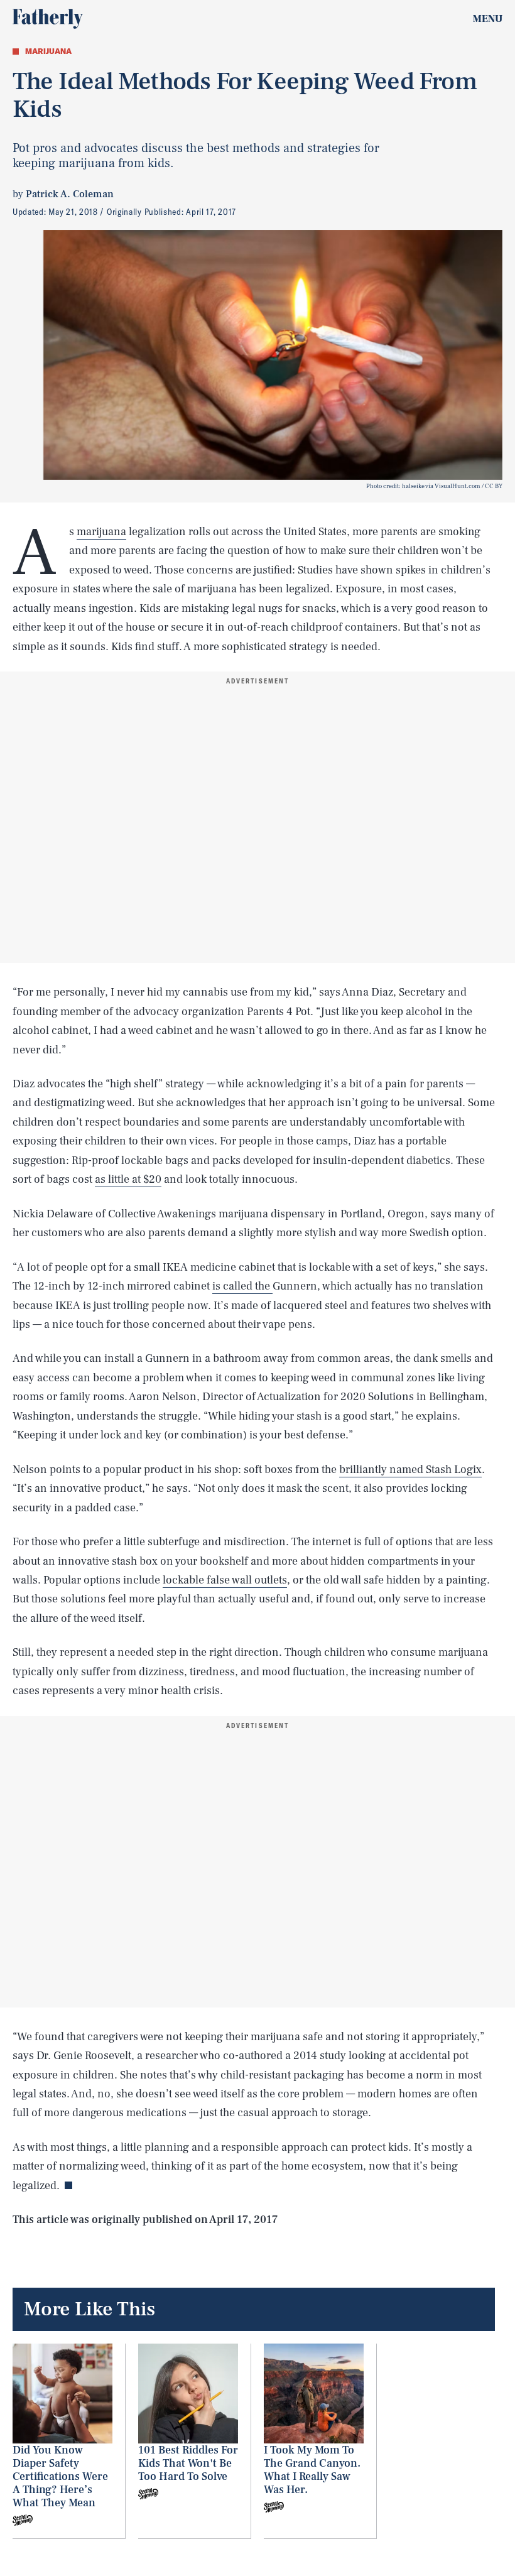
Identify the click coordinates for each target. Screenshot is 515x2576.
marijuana (101, 532)
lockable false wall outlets (225, 1580)
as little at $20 (128, 1179)
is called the (242, 1286)
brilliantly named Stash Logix (410, 1470)
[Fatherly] (48, 19)
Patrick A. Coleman (70, 194)
